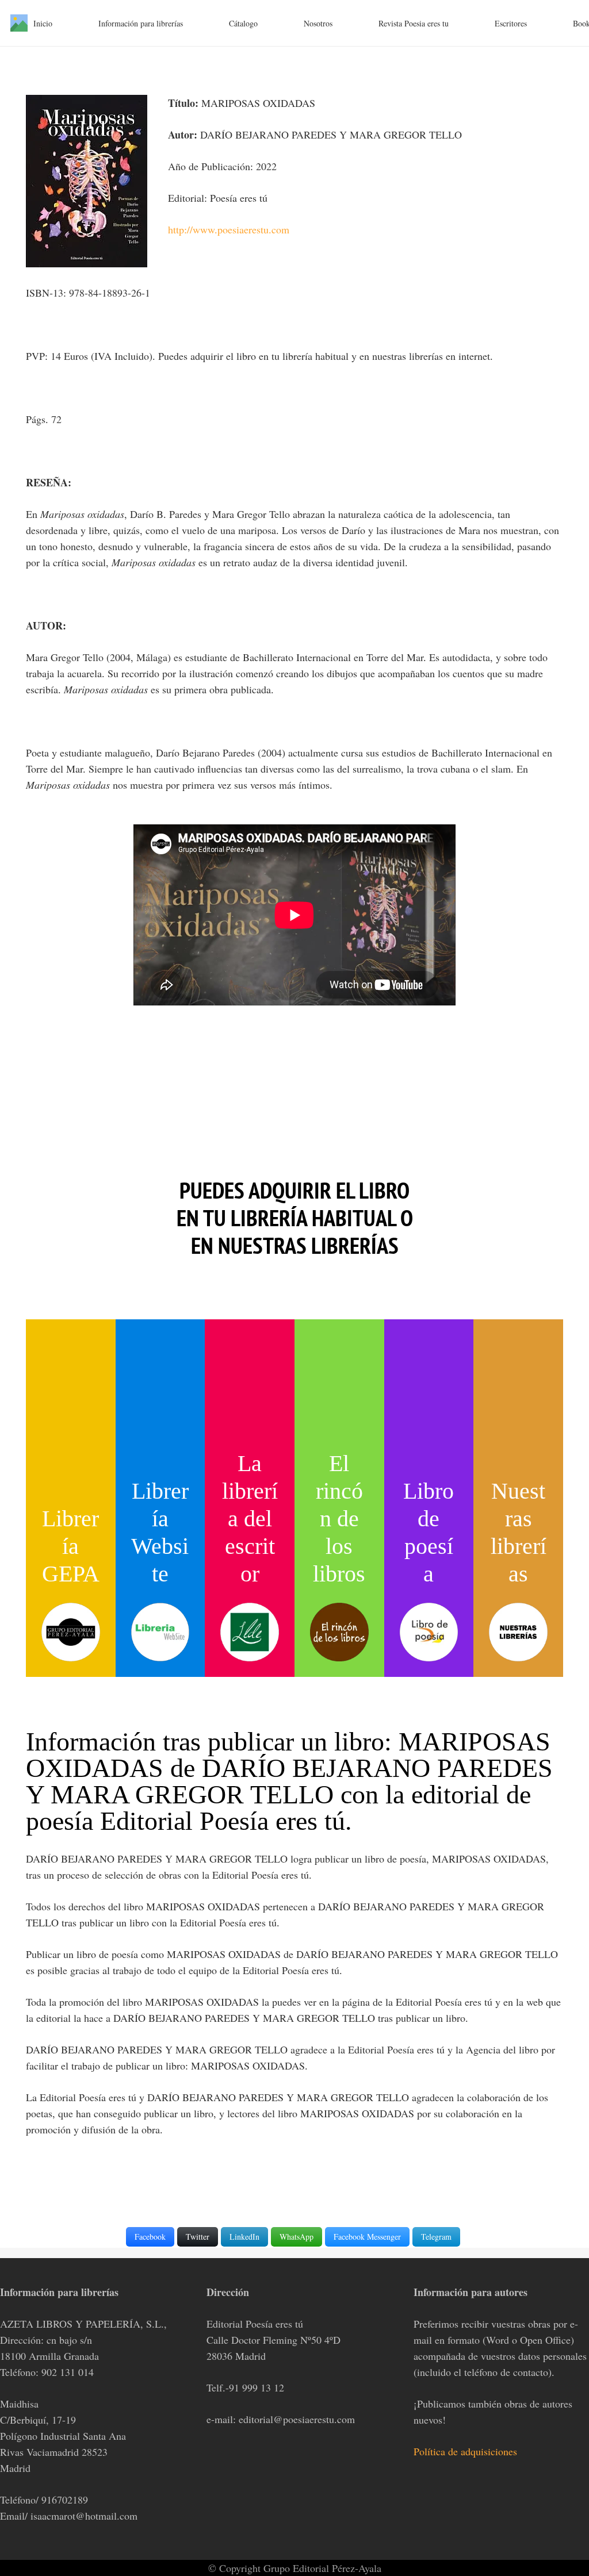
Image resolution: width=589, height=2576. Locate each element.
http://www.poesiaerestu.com (229, 229)
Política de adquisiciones (465, 2451)
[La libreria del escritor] (250, 1632)
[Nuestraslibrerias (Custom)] (518, 1632)
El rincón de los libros (339, 1519)
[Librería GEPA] (71, 1632)
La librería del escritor (250, 1519)
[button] (60, 23)
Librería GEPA (71, 1546)
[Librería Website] (160, 1632)
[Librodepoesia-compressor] (429, 1632)
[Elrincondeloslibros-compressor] (339, 1632)
